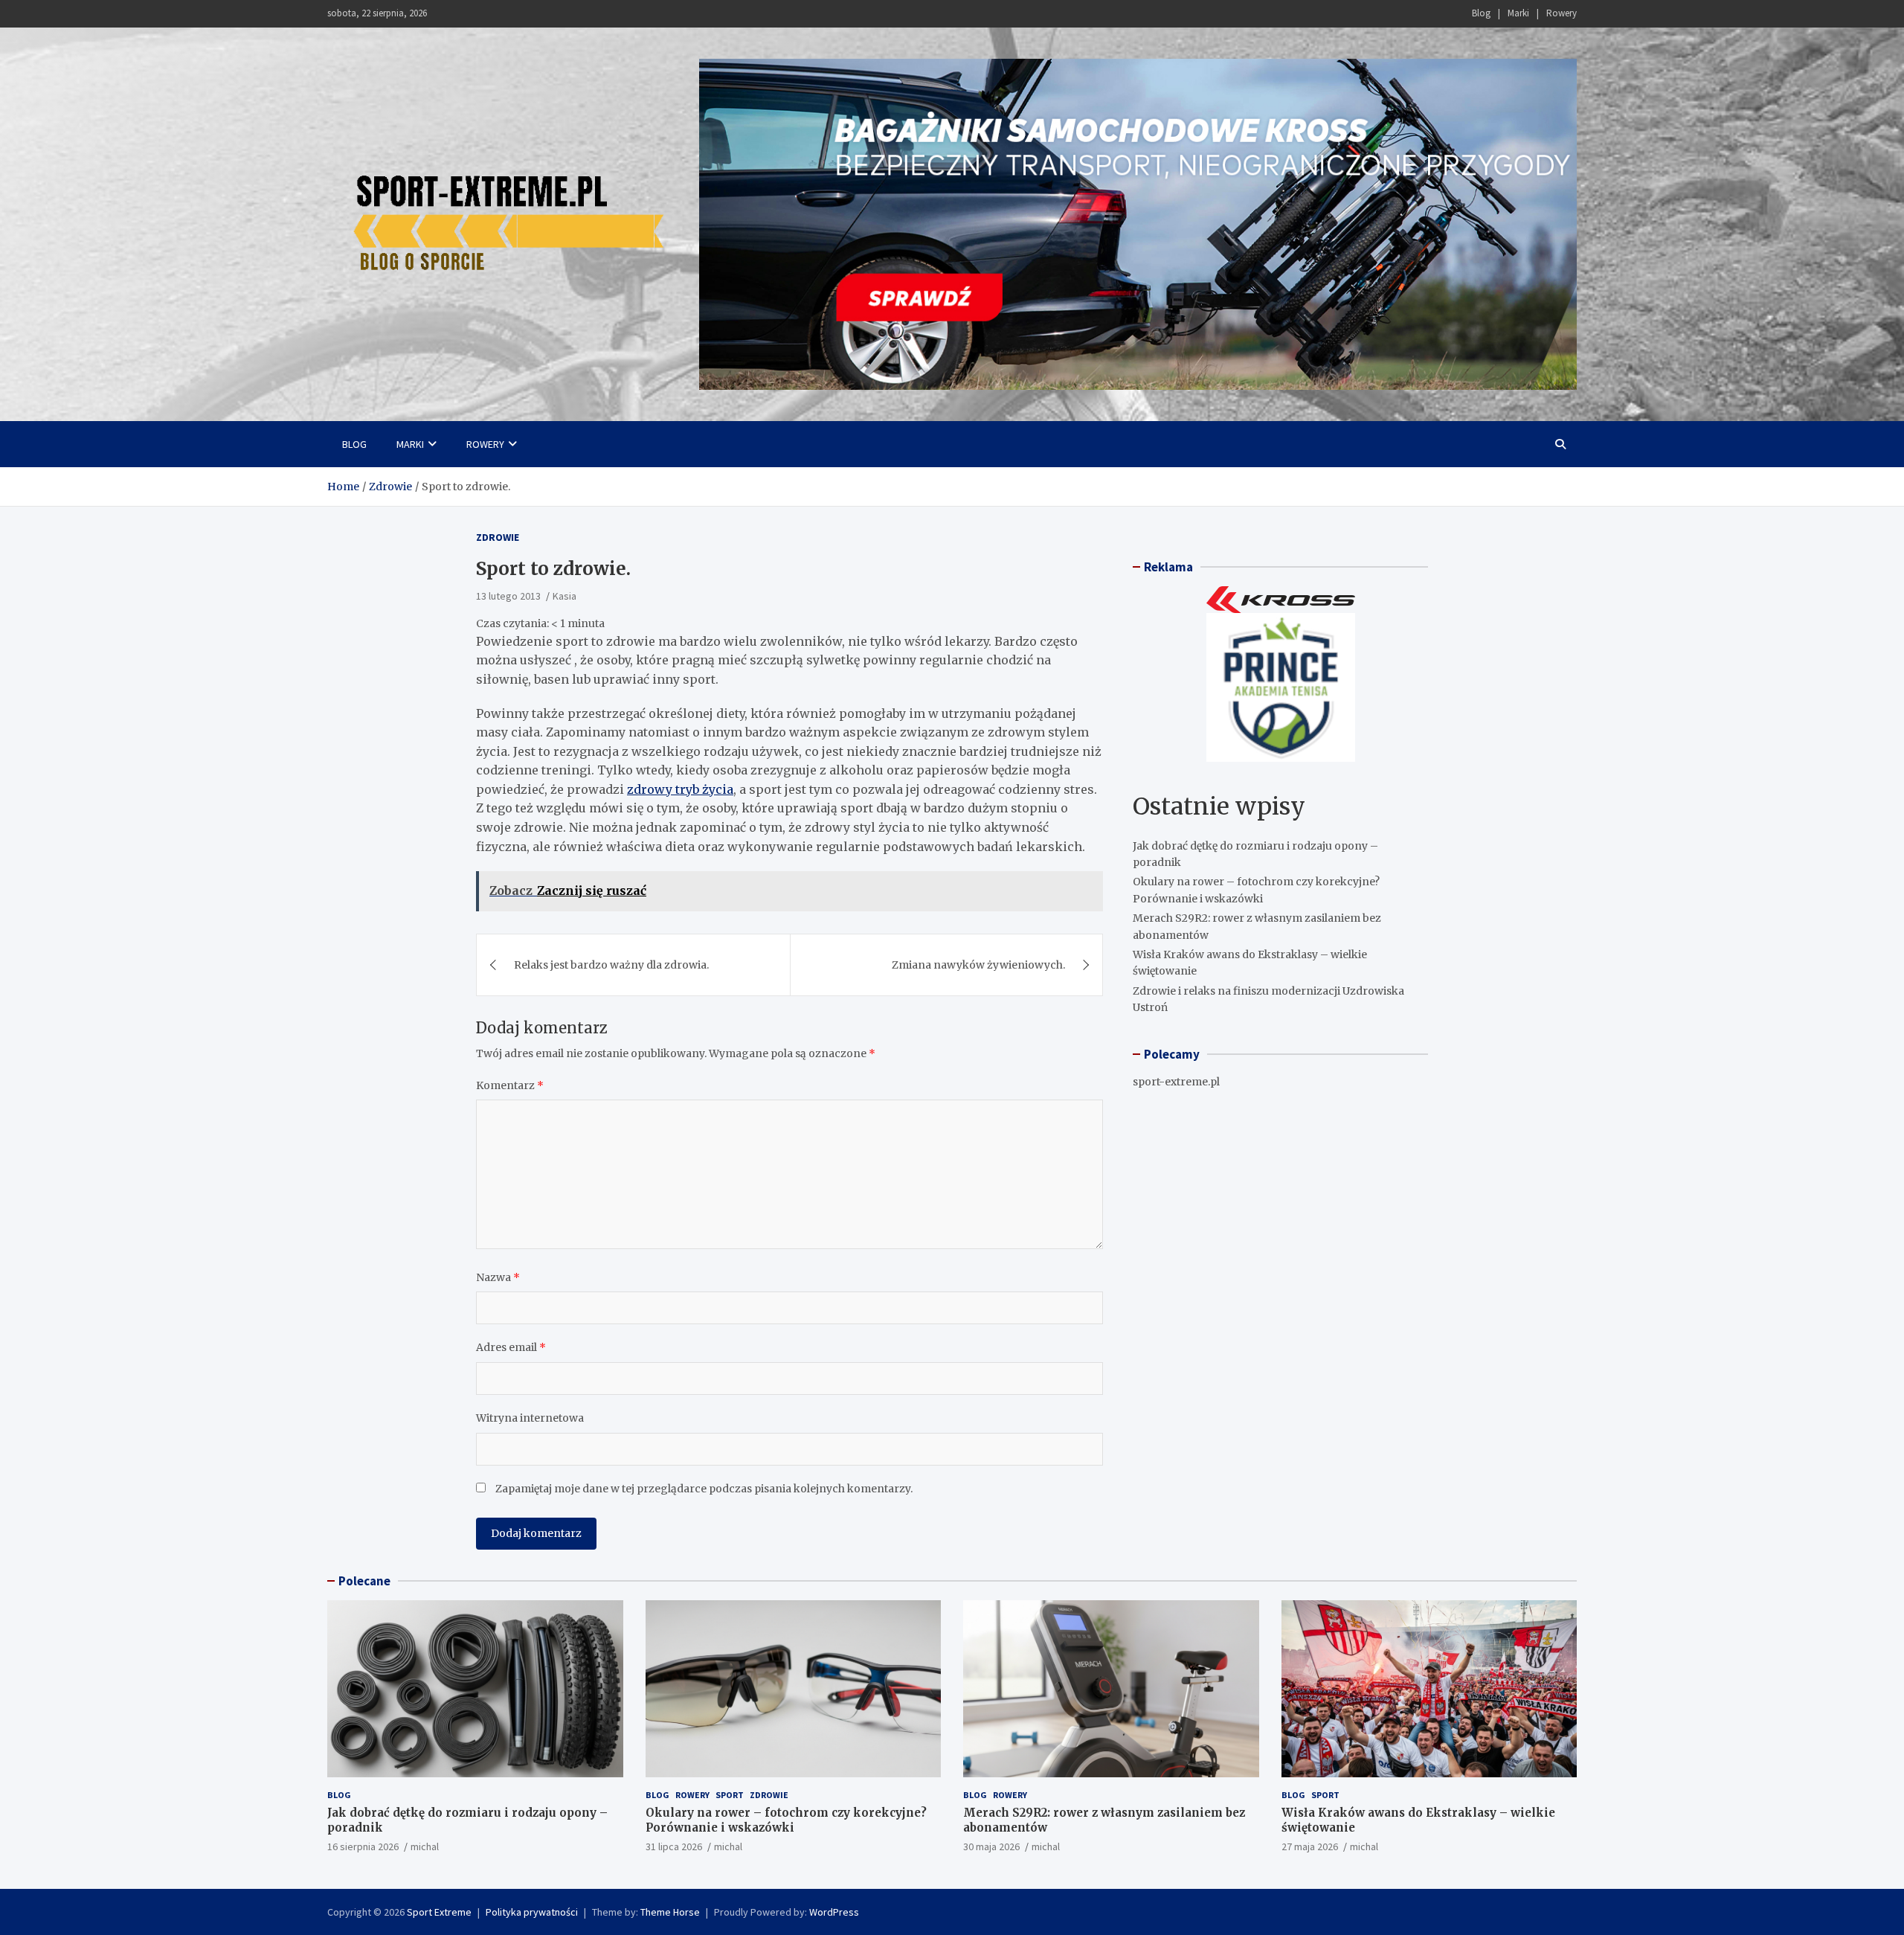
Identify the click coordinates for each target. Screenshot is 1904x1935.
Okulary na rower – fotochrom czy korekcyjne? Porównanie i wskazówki (786, 1820)
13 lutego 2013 (508, 596)
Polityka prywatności (532, 1912)
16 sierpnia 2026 (363, 1846)
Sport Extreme (439, 1912)
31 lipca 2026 (674, 1846)
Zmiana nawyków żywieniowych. (978, 965)
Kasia (565, 596)
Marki (1518, 13)
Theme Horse (670, 1912)
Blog (1481, 13)
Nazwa (498, 1277)
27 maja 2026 (1310, 1846)
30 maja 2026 (991, 1846)
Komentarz (510, 1085)
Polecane (364, 1581)
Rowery (1562, 13)
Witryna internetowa (530, 1418)
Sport (730, 1795)
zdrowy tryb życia (680, 789)
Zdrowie (498, 537)
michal (425, 1846)
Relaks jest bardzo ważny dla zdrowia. (611, 965)
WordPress (834, 1912)
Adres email (511, 1347)
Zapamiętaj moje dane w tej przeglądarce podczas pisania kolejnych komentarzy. (704, 1489)
